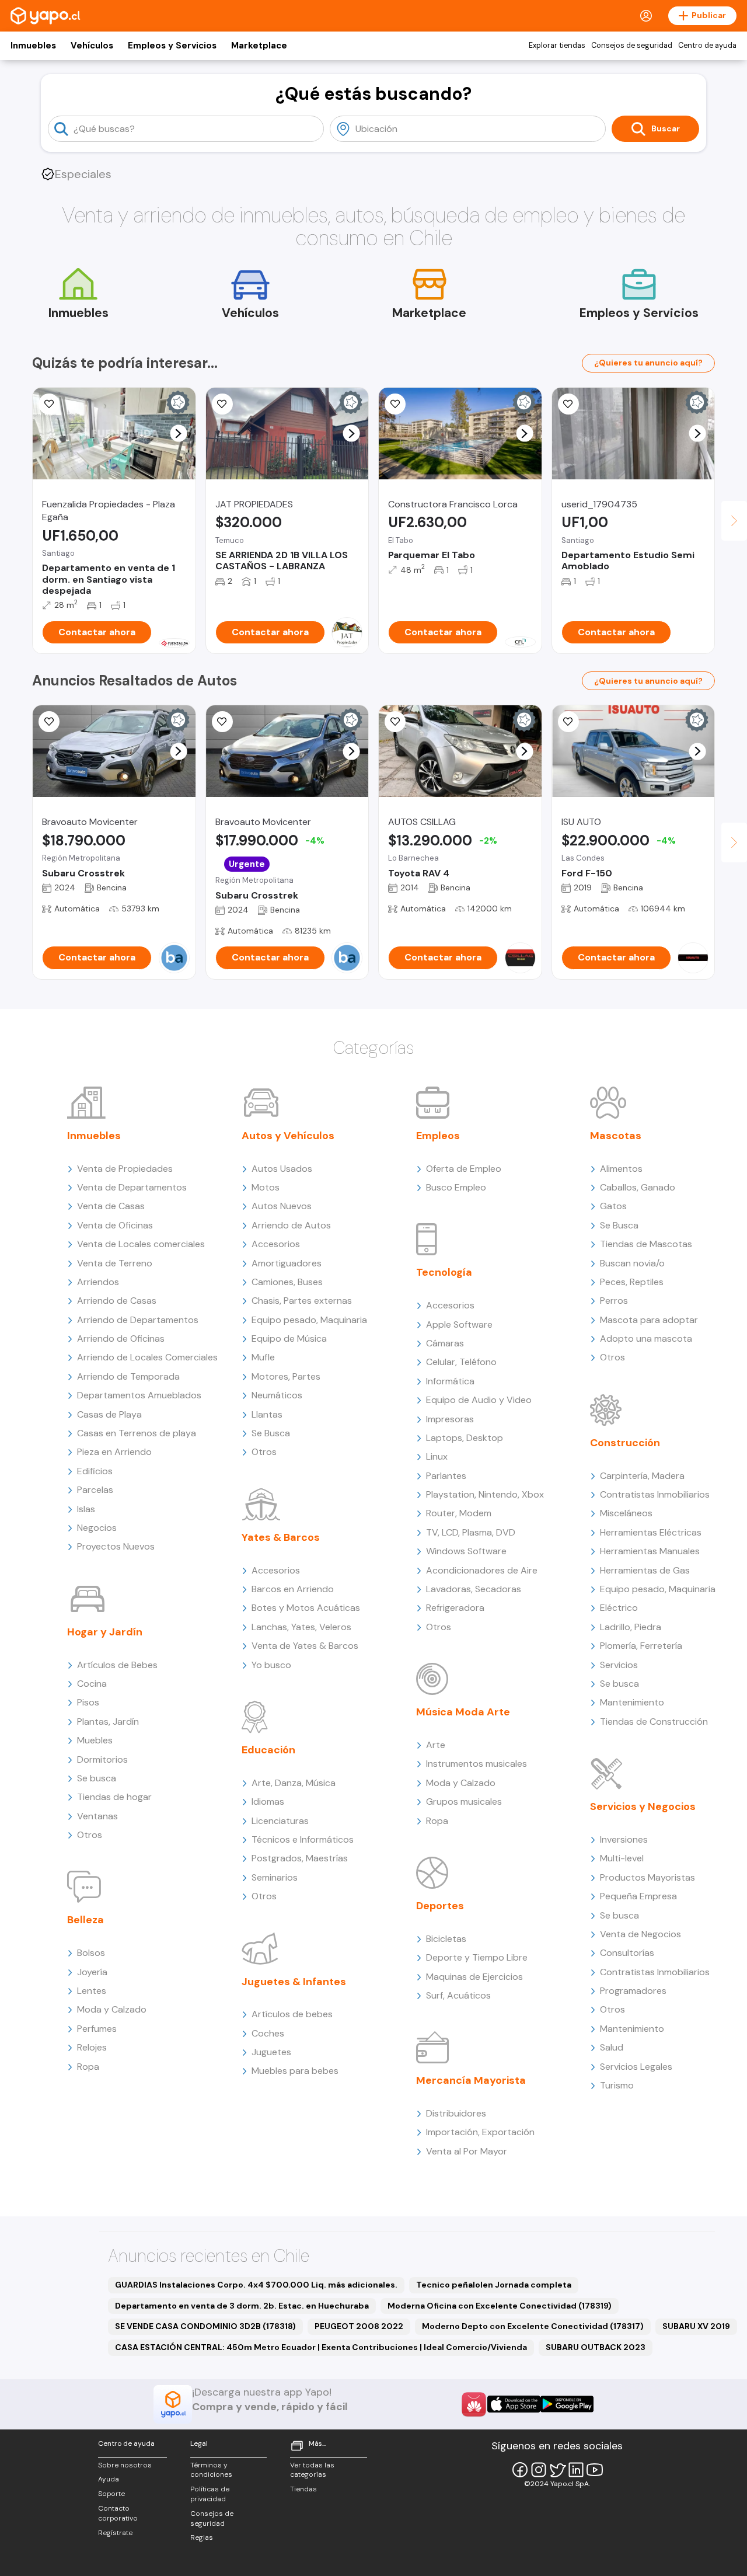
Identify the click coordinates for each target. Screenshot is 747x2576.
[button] (178, 434)
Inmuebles (33, 46)
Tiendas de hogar (114, 1797)
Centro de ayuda (707, 46)
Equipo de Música (289, 1339)
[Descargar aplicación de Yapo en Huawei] (474, 2404)
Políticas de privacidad (210, 2494)
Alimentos (621, 1169)
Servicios (619, 1665)
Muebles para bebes (295, 2071)
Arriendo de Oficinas (121, 1339)
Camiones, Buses (287, 1282)
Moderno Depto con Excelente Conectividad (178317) (533, 2326)
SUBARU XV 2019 (696, 2326)
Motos (266, 1187)
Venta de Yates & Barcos (305, 1646)
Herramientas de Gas (645, 1570)
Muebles (95, 1740)
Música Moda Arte (463, 1712)
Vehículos (92, 46)
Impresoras (450, 1419)
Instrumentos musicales (477, 1764)
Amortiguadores (287, 1263)
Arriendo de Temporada (128, 1376)
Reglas (202, 2537)
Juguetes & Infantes (294, 1982)
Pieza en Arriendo (114, 1452)
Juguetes (271, 2052)
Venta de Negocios (640, 1934)
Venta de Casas (111, 1206)
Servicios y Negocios (643, 1806)
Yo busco (271, 1665)
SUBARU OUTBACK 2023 (596, 2347)
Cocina (92, 1684)
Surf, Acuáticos (458, 1995)
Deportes (440, 1906)
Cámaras (445, 1343)
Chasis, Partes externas (302, 1301)
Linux (437, 1456)
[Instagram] (539, 2470)
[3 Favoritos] (568, 404)
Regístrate (115, 2533)
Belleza (85, 1920)
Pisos (88, 1702)
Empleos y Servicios (172, 46)
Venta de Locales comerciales (141, 1244)
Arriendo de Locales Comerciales (147, 1357)
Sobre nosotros (125, 2465)
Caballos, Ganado (638, 1187)
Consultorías (627, 1953)
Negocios (97, 1528)
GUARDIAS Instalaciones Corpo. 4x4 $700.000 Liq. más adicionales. (256, 2285)
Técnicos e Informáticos (303, 1839)
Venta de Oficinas (115, 1225)
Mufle (263, 1357)
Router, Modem (459, 1513)
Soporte (111, 2494)
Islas (86, 1509)
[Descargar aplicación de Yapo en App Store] (514, 2404)
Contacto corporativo (118, 2513)
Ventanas (97, 1816)
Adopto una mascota (646, 1339)
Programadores (633, 1991)
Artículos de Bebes (117, 1665)
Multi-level (622, 1858)
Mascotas (616, 1136)
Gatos (613, 1206)
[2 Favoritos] (222, 722)
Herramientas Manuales (650, 1551)
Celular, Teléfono (461, 1362)
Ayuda (109, 2479)
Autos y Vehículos (288, 1136)
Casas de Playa (109, 1414)
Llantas (267, 1414)
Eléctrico (619, 1608)
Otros (90, 1835)
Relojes (92, 2047)
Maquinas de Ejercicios (474, 1977)
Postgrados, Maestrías (300, 1858)
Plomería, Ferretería (641, 1646)
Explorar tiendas (557, 46)
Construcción (625, 1443)
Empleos (438, 1136)
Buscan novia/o (632, 1263)
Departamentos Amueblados (139, 1395)
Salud (612, 2047)
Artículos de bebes (292, 2014)
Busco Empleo (456, 1187)
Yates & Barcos (281, 1537)
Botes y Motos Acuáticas (306, 1608)
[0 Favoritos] (395, 722)
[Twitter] (557, 2470)
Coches (268, 2033)
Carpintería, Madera (642, 1476)
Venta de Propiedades (125, 1169)
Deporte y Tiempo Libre (477, 1957)
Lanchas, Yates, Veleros (301, 1627)
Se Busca (271, 1433)
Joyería (92, 1972)
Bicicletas (446, 1939)
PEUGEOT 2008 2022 (359, 2326)
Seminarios (275, 1877)
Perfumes (97, 2029)
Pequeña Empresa (638, 1896)
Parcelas (95, 1490)
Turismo (617, 2085)
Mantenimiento (632, 1702)
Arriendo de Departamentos (138, 1320)
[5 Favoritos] (222, 404)
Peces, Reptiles (632, 1282)
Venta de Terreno (115, 1263)
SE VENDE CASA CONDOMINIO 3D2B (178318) (205, 2326)
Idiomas (268, 1802)
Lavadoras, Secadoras (474, 1589)
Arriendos (98, 1282)
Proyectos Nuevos (116, 1546)
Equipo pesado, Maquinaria (309, 1320)
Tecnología (444, 1272)
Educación (268, 1750)
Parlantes (446, 1476)
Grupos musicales (464, 1802)
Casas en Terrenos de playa (137, 1433)
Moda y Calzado (112, 2009)
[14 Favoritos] (395, 404)
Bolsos (91, 1953)
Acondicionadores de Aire (482, 1570)
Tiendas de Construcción (654, 1722)
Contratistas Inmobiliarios (655, 1494)
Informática (450, 1381)
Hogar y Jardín (105, 1632)
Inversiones (624, 1839)
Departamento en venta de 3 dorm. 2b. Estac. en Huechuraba (242, 2306)
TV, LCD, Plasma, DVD (471, 1532)
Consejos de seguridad (632, 46)
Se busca (97, 1778)
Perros (614, 1301)
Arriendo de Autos (291, 1225)
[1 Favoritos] (49, 404)
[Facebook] (520, 2470)
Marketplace (259, 46)
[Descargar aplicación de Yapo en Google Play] (567, 2404)
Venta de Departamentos (132, 1187)
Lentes (92, 1991)
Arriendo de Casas (117, 1301)
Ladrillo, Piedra (631, 1627)
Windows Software (466, 1551)
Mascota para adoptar (649, 1320)
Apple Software (459, 1324)
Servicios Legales (636, 2067)
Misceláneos (626, 1513)
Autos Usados (282, 1169)
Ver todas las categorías (312, 2470)
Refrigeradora (455, 1608)
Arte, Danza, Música (294, 1783)
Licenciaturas (280, 1821)
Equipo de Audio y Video (479, 1400)
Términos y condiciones (211, 2470)
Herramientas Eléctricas (651, 1532)
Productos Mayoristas (647, 1877)
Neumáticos (277, 1395)
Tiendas (303, 2489)
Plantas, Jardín (108, 1722)
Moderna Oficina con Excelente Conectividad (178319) (500, 2306)
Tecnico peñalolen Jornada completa (494, 2285)
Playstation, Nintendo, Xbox (485, 1494)
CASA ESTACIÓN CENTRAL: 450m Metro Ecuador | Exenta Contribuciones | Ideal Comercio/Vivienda (321, 2347)
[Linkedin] (576, 2470)
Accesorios (276, 1244)
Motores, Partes (286, 1376)
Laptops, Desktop (465, 1438)
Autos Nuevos (282, 1206)
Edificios (95, 1471)
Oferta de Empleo (464, 1169)
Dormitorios (102, 1759)
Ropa (88, 2067)
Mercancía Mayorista (471, 2080)
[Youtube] (595, 2470)
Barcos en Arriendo (293, 1589)
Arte (436, 1745)
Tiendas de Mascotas (646, 1244)
